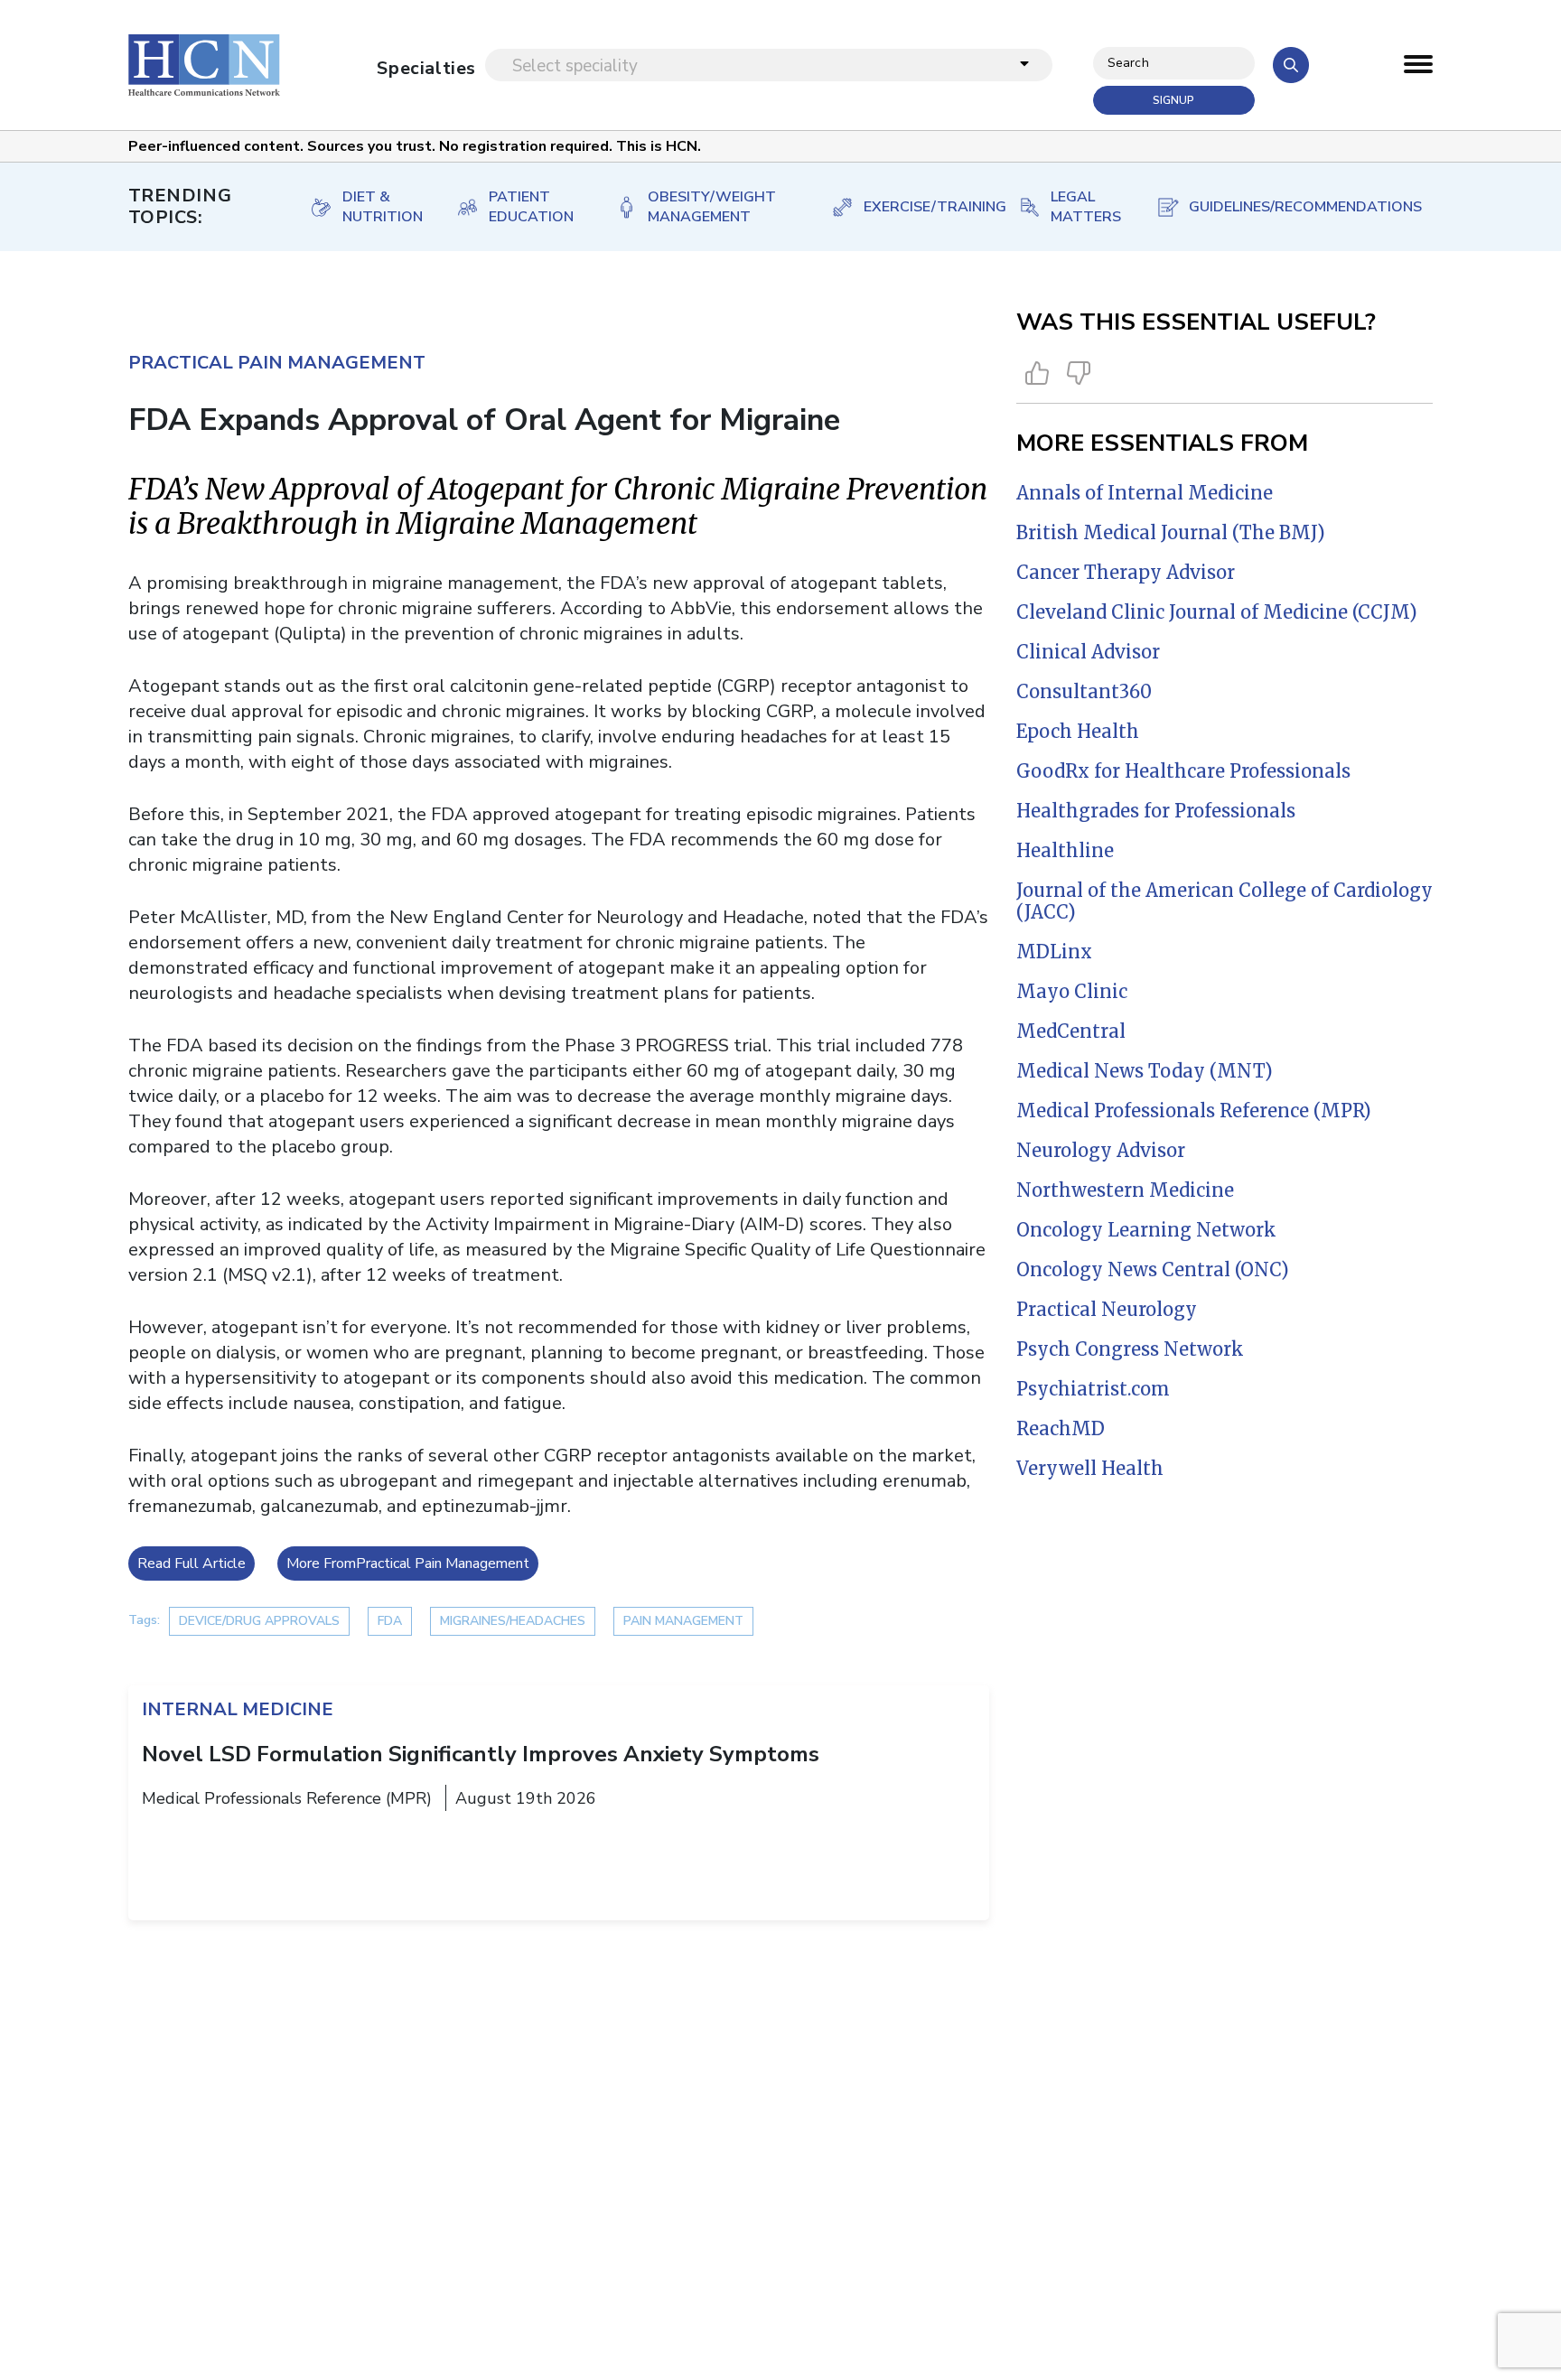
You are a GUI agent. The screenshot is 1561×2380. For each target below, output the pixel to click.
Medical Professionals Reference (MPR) (1194, 1111)
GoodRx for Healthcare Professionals (1183, 771)
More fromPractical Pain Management (408, 1563)
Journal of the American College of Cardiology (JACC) (1224, 901)
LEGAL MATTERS (1084, 207)
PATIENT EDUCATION (531, 207)
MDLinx (1054, 952)
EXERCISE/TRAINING (923, 207)
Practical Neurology (1107, 1309)
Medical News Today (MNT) (1145, 1071)
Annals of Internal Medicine (1145, 493)
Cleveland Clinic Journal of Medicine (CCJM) (1217, 612)
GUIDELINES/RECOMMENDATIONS (1293, 207)
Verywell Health (1090, 1468)
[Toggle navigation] (1418, 69)
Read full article (192, 1563)
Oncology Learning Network (1146, 1230)
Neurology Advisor (1101, 1150)
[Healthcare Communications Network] (204, 65)
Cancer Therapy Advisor (1126, 572)
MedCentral (1071, 1031)
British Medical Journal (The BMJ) (1171, 532)
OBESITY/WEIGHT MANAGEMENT (712, 207)
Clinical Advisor (1088, 652)
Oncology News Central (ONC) (1153, 1269)
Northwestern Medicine (1125, 1190)
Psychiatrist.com (1093, 1389)
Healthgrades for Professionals (1156, 811)
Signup (1173, 100)
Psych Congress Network (1130, 1349)
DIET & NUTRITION (381, 207)
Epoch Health (1078, 731)
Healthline (1065, 850)
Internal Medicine (238, 1709)
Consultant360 (1084, 691)
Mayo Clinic (1072, 991)
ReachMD (1061, 1428)
